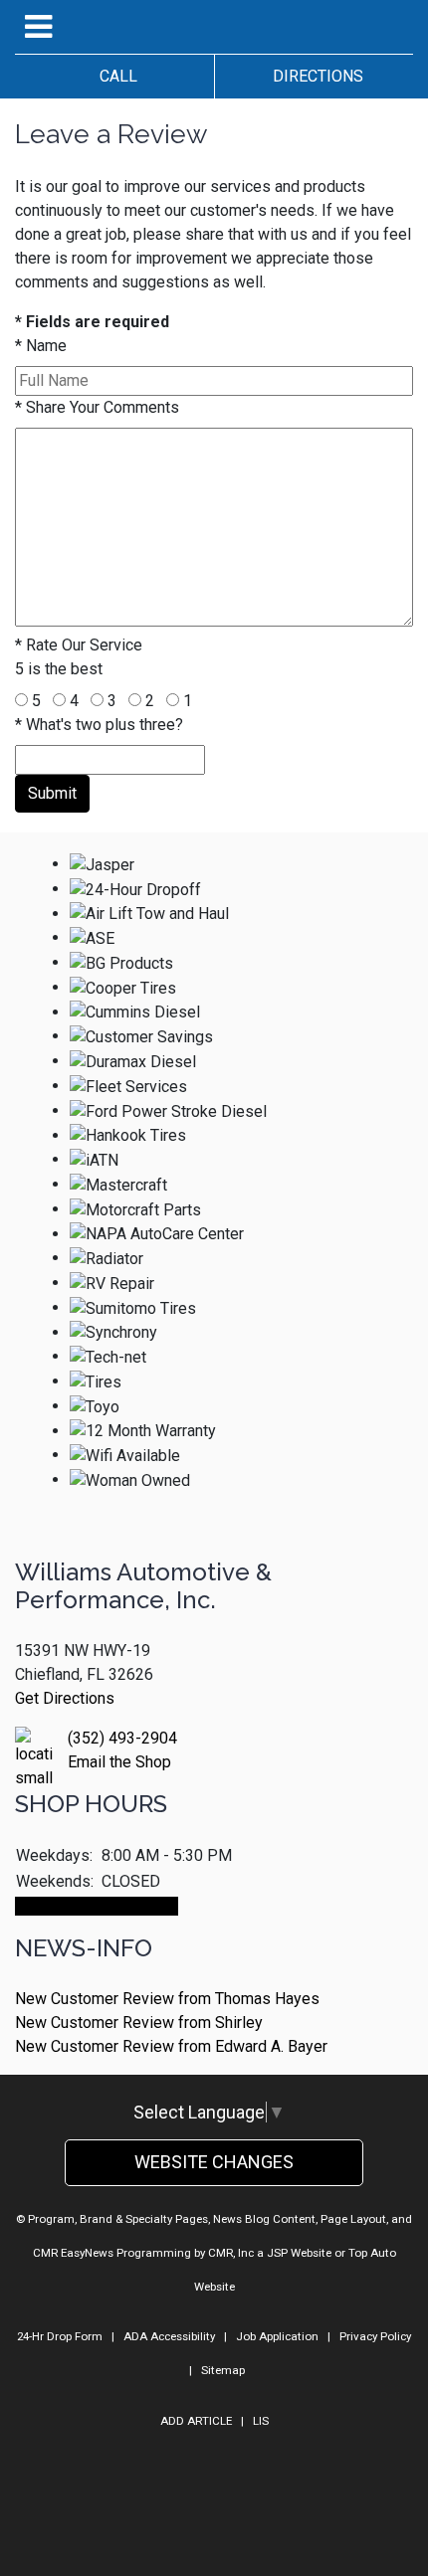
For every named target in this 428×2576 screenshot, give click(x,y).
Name (41, 346)
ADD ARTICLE (196, 2421)
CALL (114, 76)
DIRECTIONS (314, 76)
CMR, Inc (231, 2253)
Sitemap (223, 2370)
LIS (261, 2421)
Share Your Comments (97, 407)
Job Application (277, 2336)
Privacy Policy (375, 2336)
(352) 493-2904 (122, 1738)
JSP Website (299, 2253)
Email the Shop (119, 1762)
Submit (52, 793)
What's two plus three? (99, 725)
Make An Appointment (97, 1906)
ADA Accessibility (169, 2336)
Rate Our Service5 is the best (79, 657)
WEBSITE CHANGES (214, 2162)
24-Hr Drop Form (60, 2336)
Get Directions (65, 1698)
